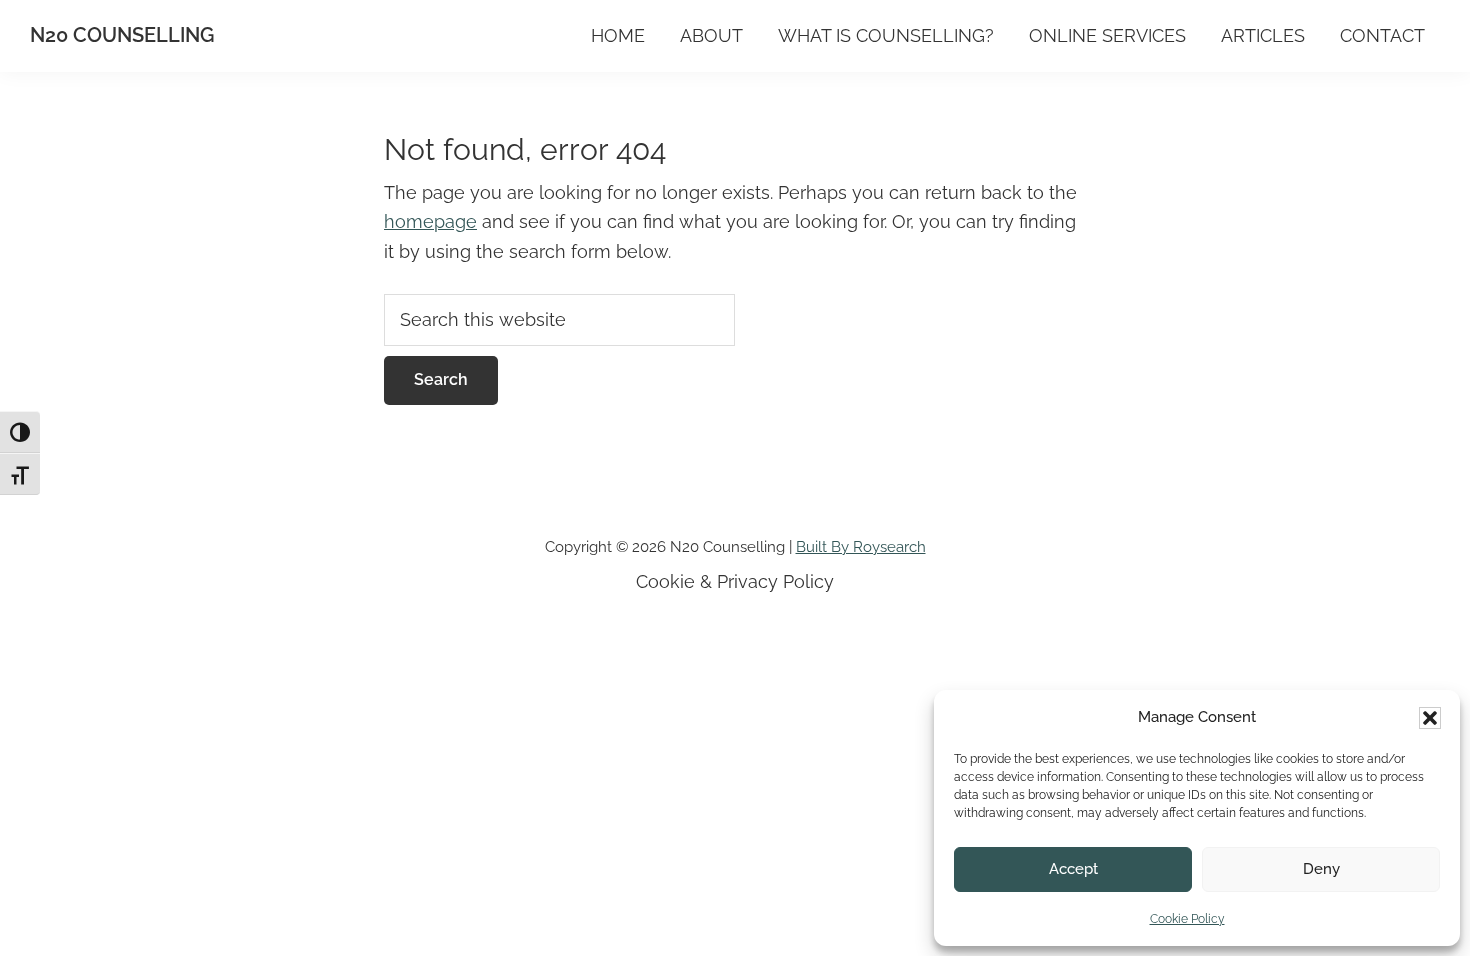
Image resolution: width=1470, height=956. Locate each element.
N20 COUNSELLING (122, 35)
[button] (1430, 718)
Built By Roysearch (861, 547)
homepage (430, 221)
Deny (1321, 869)
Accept (1073, 869)
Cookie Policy (1187, 919)
